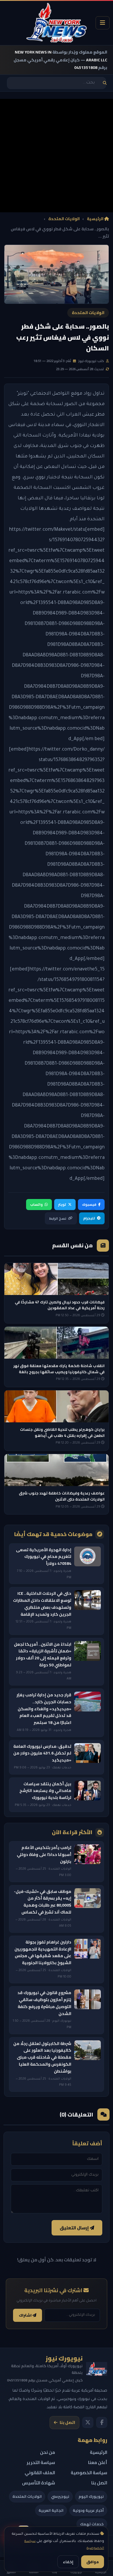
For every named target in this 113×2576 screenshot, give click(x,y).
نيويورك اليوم (91, 2496)
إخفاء (68, 2562)
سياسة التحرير (41, 2462)
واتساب (36, 1204)
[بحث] (105, 83)
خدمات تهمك (92, 2524)
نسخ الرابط (58, 1218)
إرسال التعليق (75, 2228)
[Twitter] (88, 2422)
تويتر (62, 1204)
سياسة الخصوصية (89, 2473)
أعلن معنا (98, 2462)
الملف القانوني (40, 2473)
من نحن (48, 2452)
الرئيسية (96, 219)
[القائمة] (103, 23)
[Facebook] (102, 2422)
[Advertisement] (57, 156)
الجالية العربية (51, 2510)
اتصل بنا (67, 2422)
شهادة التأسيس (39, 2483)
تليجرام (89, 1218)
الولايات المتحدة (64, 219)
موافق (93, 2562)
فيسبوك (89, 1204)
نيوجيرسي (60, 2496)
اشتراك (26, 2315)
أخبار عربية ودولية (88, 2510)
